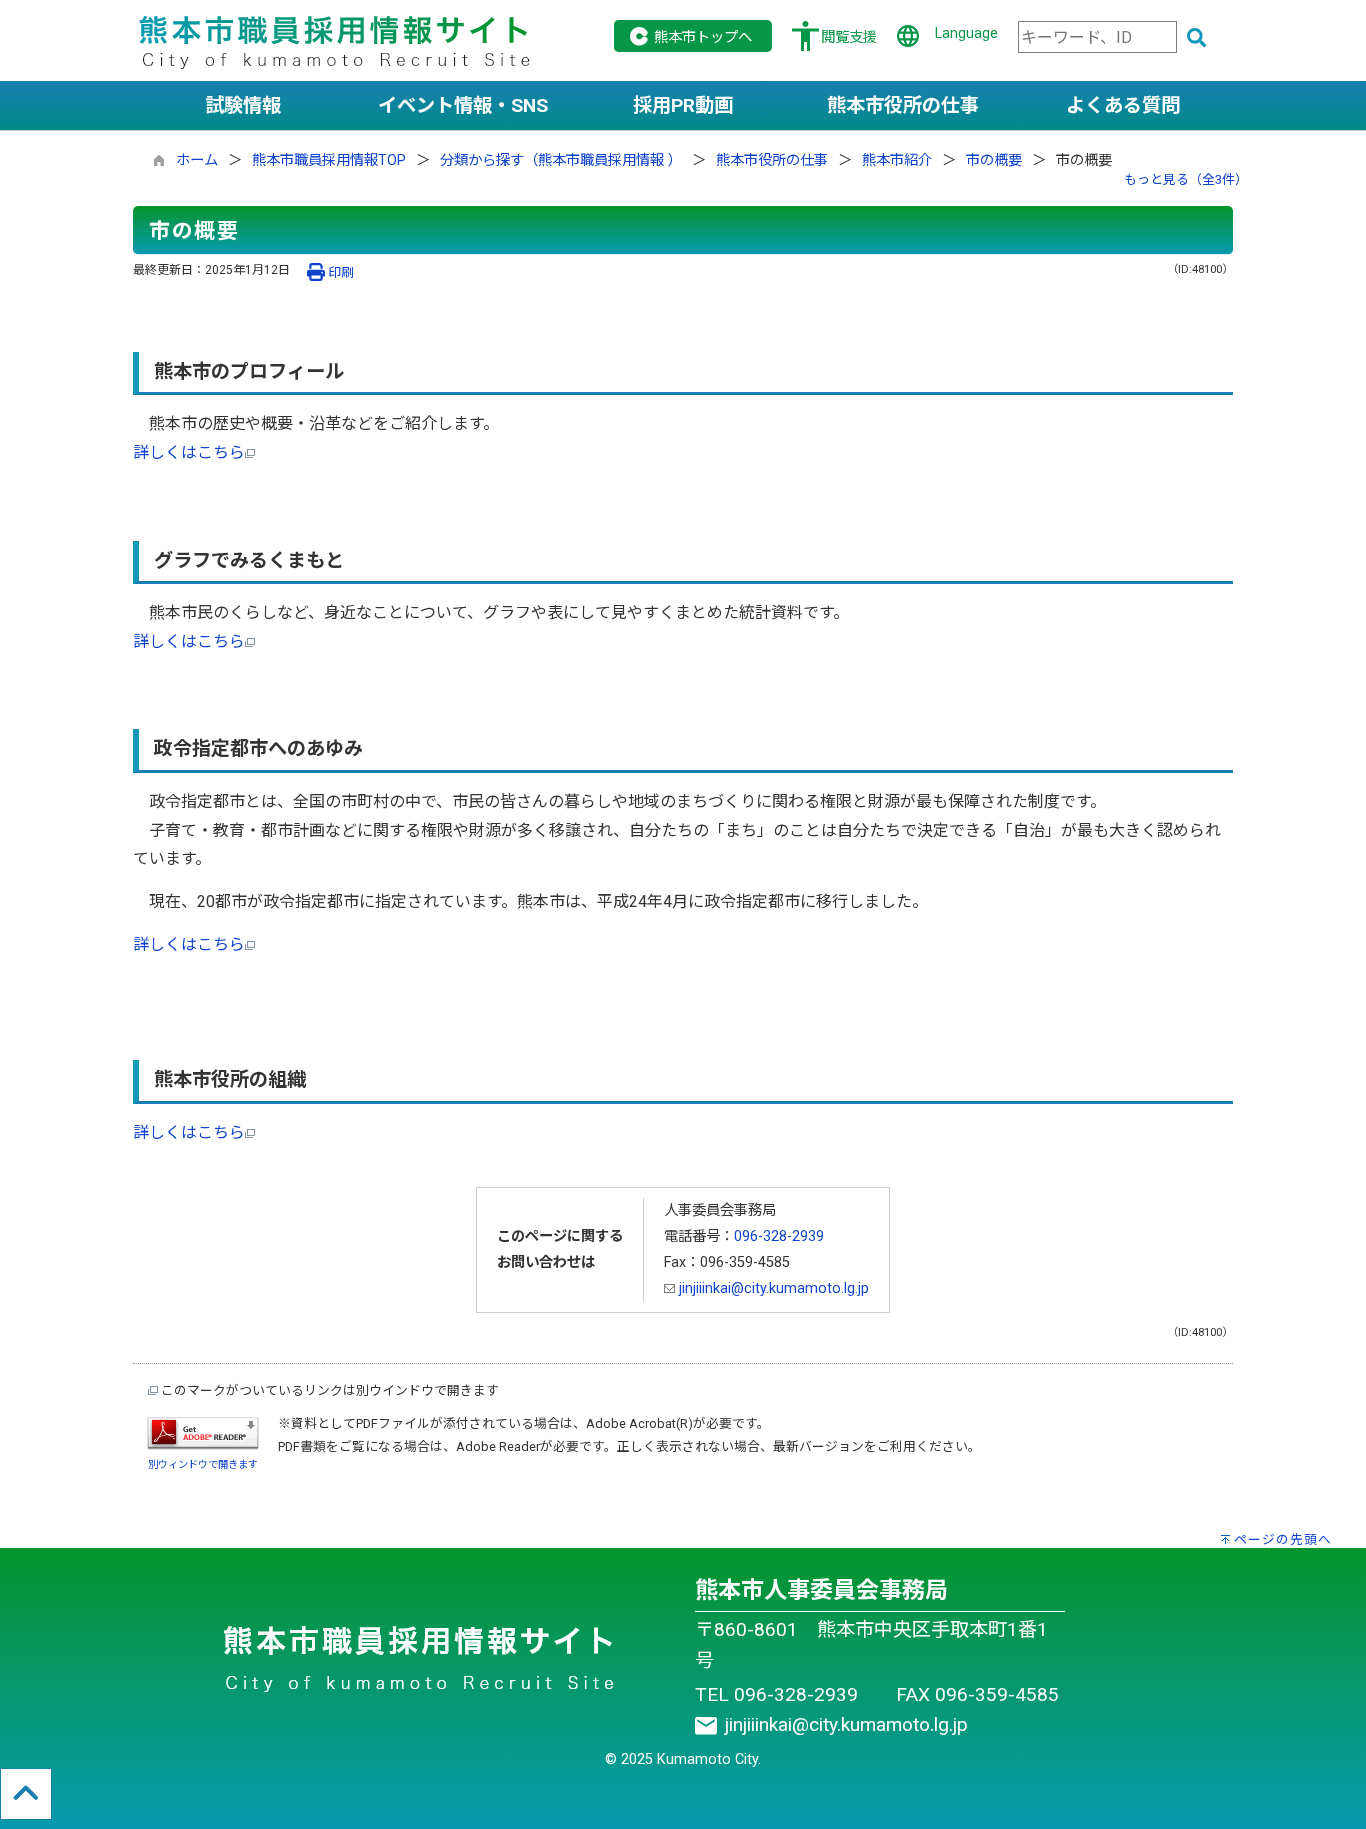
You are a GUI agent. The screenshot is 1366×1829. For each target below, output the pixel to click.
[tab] (243, 106)
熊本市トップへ (703, 37)
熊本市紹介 (897, 160)
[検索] (1197, 39)
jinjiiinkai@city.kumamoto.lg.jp (772, 1288)
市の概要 (994, 160)
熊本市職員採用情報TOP (329, 160)
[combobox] (1097, 37)
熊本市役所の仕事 (772, 160)
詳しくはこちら (189, 452)
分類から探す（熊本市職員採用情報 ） (561, 160)
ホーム (197, 160)
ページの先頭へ (1283, 1539)
